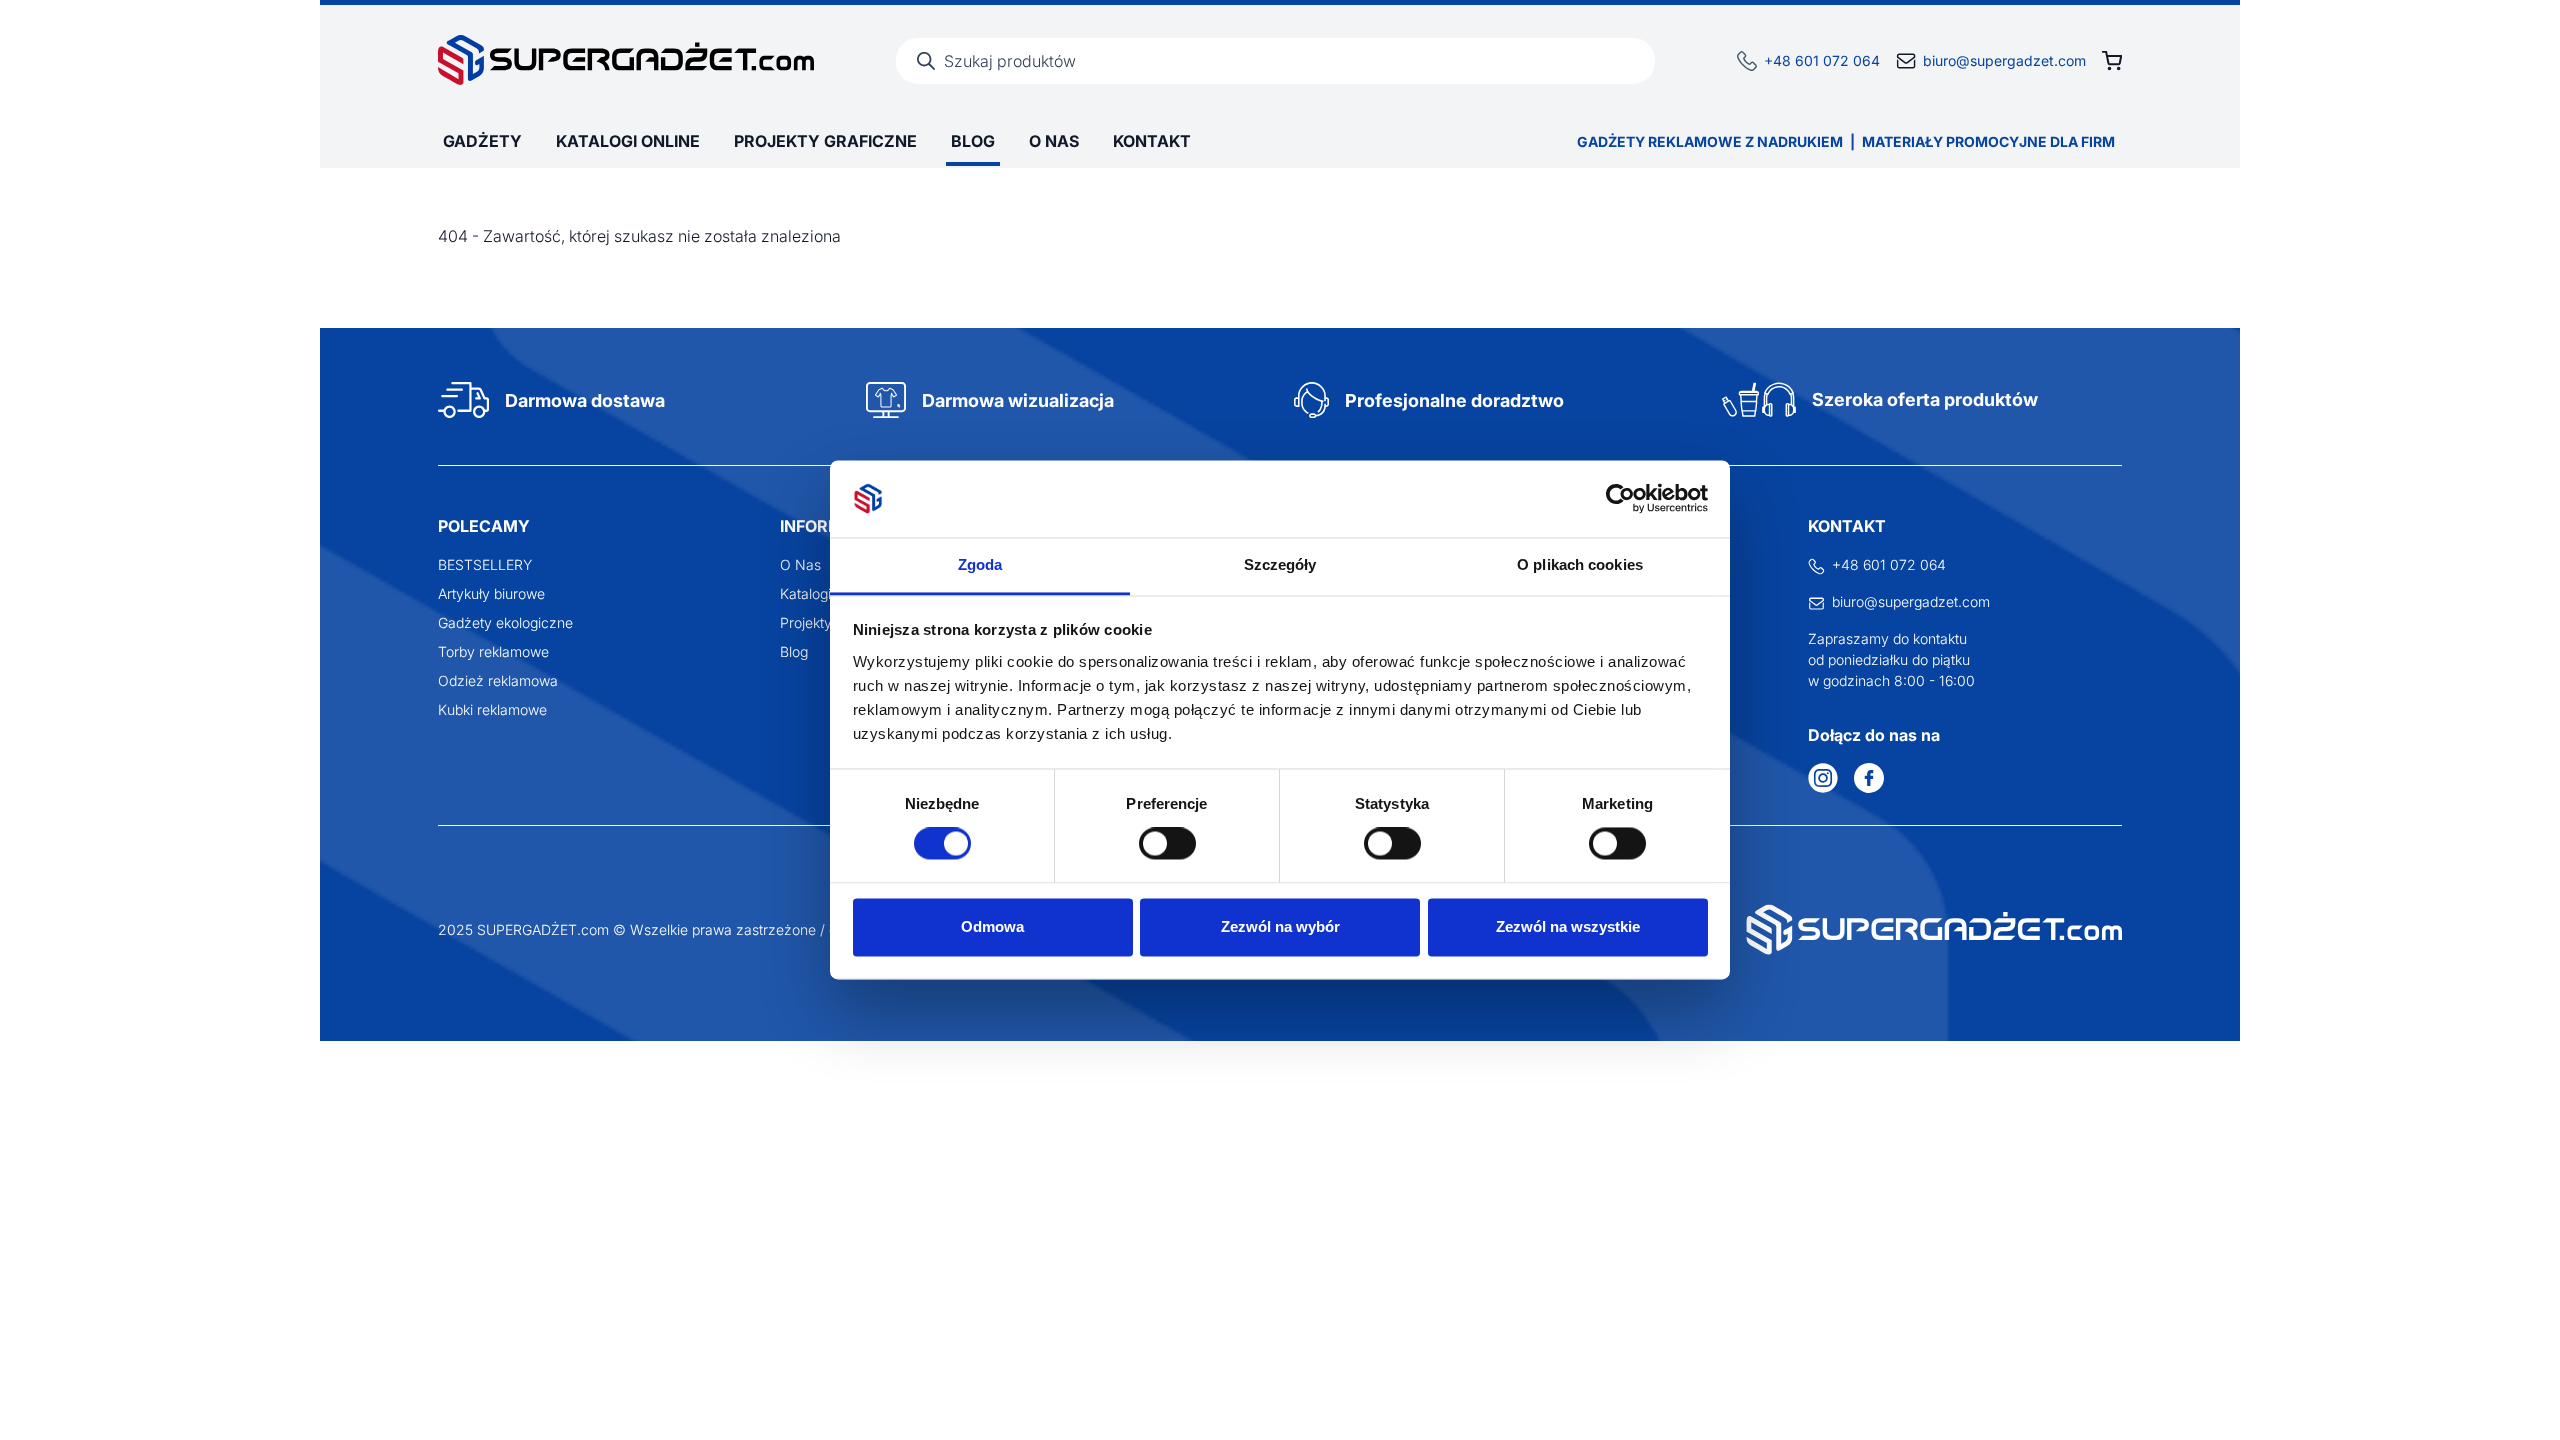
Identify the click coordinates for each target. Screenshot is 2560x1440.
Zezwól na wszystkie (1568, 926)
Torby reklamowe (493, 651)
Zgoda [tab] (980, 564)
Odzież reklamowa (498, 680)
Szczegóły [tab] (1280, 564)
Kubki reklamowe (492, 709)
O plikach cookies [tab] (1580, 564)
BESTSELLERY (485, 564)
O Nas (1054, 141)
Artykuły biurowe (491, 593)
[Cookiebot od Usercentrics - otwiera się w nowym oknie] (1620, 499)
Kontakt (1152, 141)
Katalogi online (628, 141)
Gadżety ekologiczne (505, 622)
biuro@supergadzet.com (2004, 60)
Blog (973, 141)
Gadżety (482, 141)
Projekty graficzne (825, 141)
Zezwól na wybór (1280, 926)
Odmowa (992, 926)
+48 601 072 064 (1822, 60)
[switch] (1167, 844)
